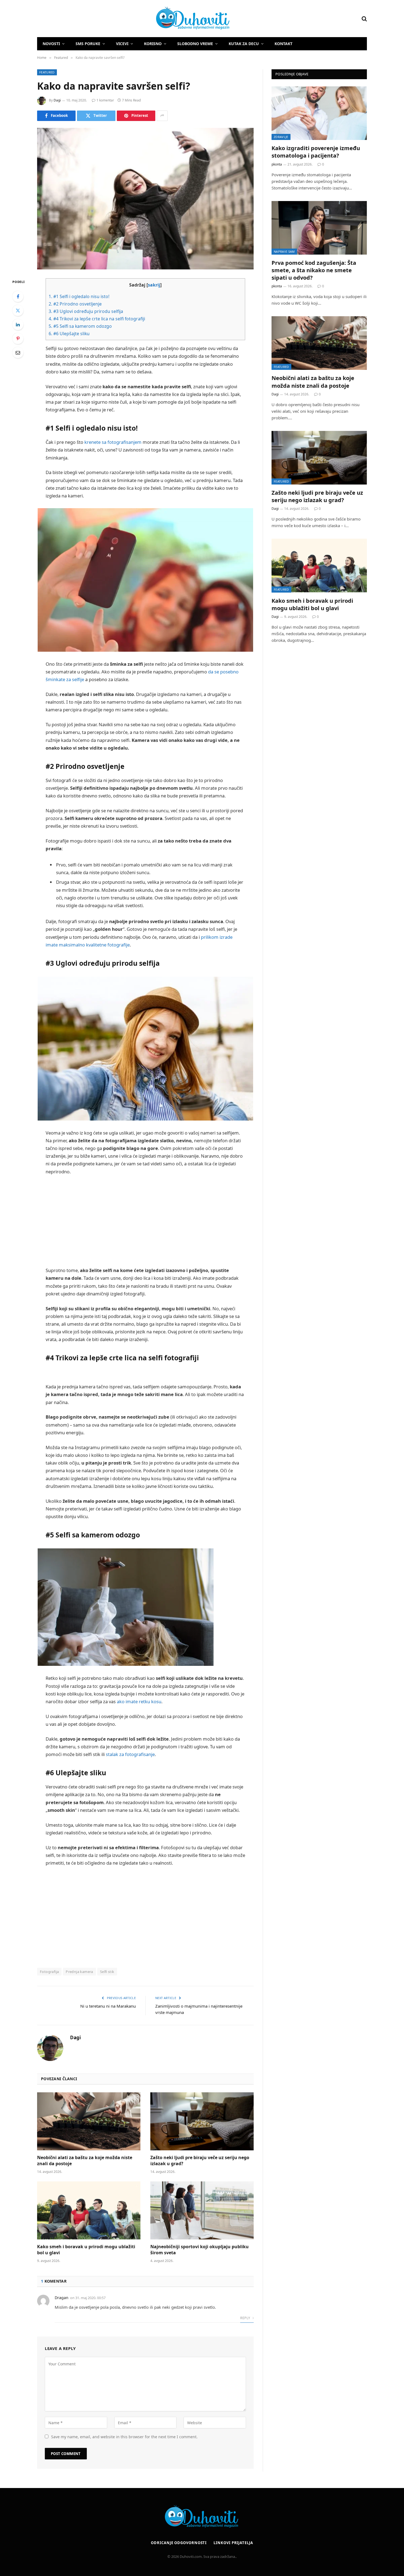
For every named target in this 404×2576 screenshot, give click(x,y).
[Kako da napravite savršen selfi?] (145, 199)
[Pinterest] (18, 338)
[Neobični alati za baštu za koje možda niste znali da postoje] (89, 2121)
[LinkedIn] (18, 324)
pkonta (277, 164)
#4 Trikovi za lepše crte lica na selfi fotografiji (97, 319)
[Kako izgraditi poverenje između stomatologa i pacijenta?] (319, 113)
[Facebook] (18, 296)
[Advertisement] (145, 1221)
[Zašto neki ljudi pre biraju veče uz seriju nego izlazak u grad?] (202, 2121)
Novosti (51, 44)
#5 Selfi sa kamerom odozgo (80, 326)
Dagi (57, 100)
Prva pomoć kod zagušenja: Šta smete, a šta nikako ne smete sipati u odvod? (314, 270)
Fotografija (49, 1972)
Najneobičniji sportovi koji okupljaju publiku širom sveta (200, 2250)
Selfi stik (107, 1972)
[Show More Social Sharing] (162, 116)
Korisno (153, 44)
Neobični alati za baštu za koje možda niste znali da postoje (85, 2161)
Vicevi (122, 44)
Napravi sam (284, 251)
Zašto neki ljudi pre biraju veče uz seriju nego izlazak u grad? (200, 2161)
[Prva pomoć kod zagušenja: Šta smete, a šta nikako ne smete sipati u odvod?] (319, 228)
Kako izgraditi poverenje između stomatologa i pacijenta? (316, 152)
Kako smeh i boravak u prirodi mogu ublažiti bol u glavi (86, 2250)
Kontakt (283, 44)
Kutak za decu (244, 44)
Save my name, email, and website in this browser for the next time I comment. (124, 2437)
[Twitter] (18, 310)
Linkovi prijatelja (233, 2543)
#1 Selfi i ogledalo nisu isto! (79, 296)
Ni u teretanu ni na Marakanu (108, 2006)
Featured (47, 72)
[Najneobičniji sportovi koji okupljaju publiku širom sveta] (202, 2211)
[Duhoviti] (134, 19)
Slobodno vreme (195, 44)
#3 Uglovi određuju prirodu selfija (86, 311)
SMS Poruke (88, 44)
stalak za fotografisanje (130, 1754)
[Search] (364, 19)
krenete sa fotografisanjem (113, 442)
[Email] (18, 353)
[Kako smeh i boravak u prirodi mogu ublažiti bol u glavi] (89, 2211)
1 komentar (105, 100)
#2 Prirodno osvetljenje (75, 304)
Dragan (62, 2298)
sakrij (154, 285)
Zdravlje (281, 137)
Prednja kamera (79, 1972)
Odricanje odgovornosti (179, 2543)
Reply (246, 2318)
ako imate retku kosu (139, 1701)
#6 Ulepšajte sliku (69, 334)
